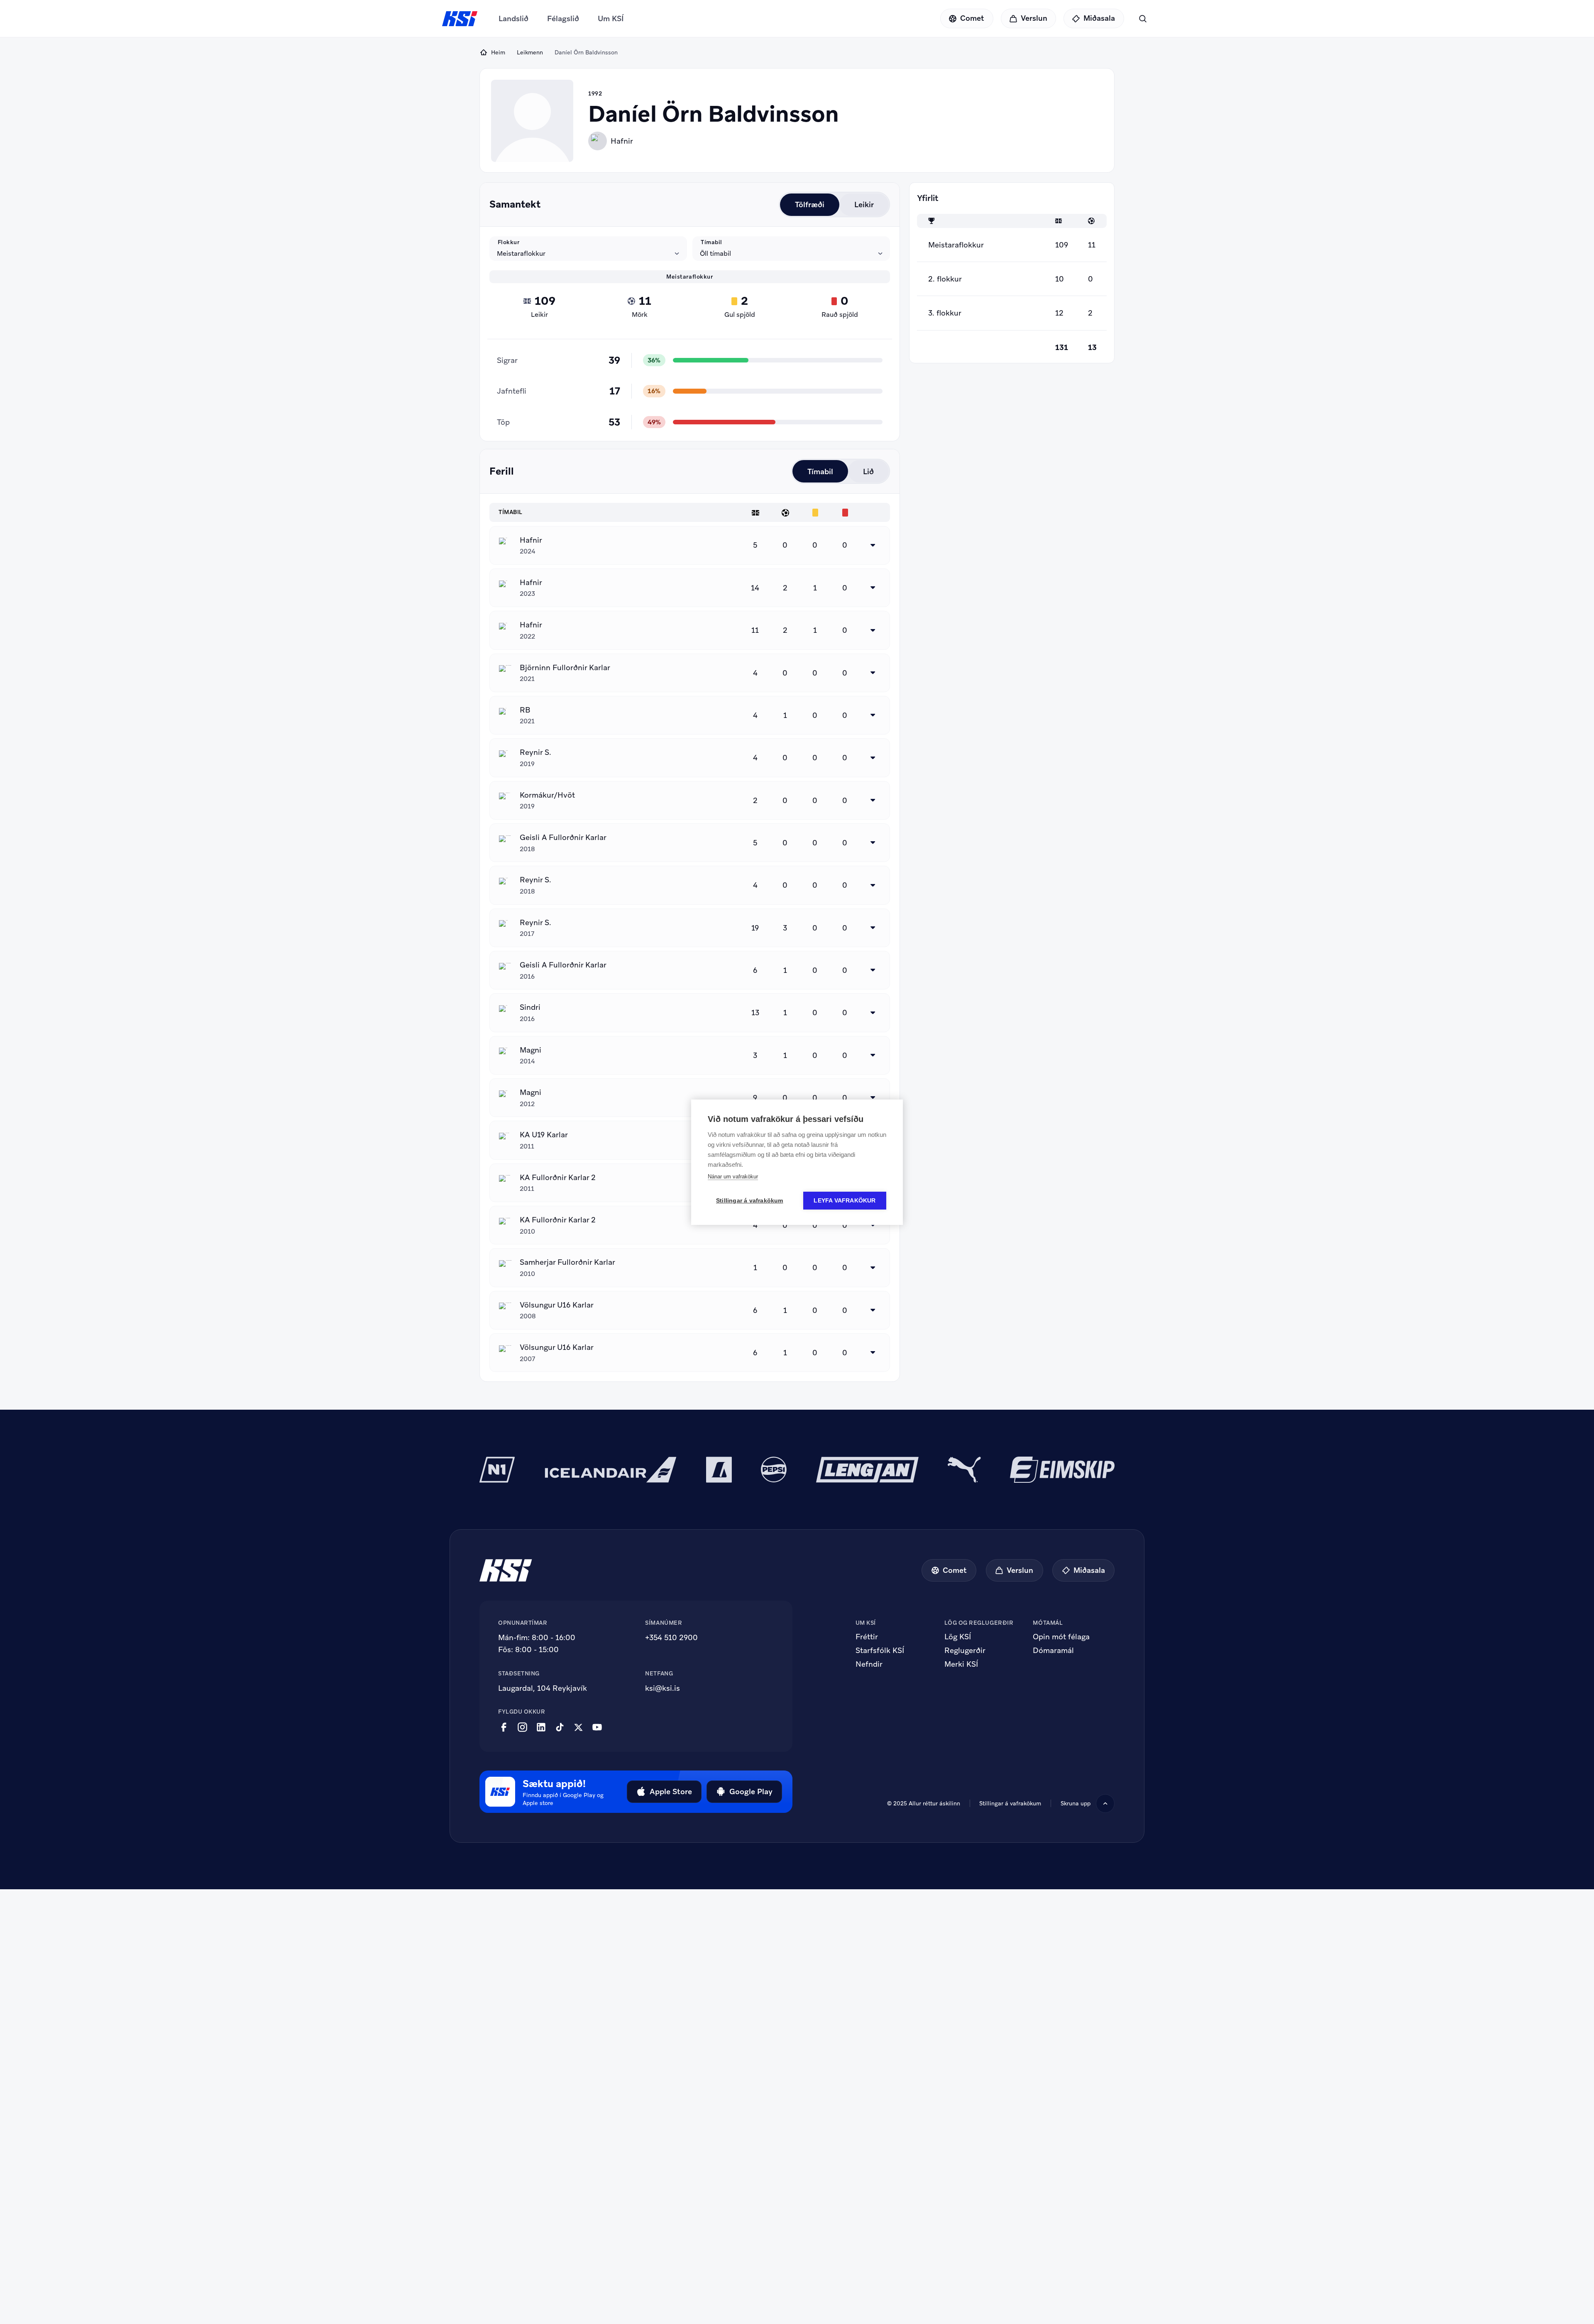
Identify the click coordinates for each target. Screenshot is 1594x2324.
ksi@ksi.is (663, 1688)
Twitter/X (578, 1727)
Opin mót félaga (1061, 1637)
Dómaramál (1053, 1651)
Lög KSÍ (958, 1637)
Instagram (522, 1727)
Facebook (504, 1727)
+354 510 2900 (671, 1637)
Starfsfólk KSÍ (880, 1651)
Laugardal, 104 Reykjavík (543, 1688)
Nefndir (869, 1664)
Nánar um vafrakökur (733, 1177)
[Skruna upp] (1105, 1804)
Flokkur (509, 242)
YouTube (597, 1727)
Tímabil (711, 242)
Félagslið (563, 18)
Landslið (513, 18)
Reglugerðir (965, 1651)
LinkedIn (541, 1727)
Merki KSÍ (961, 1664)
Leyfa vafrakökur (845, 1201)
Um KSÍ (611, 18)
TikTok (560, 1727)
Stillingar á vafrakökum (1010, 1803)
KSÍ (460, 19)
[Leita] (1143, 18)
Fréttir (867, 1637)
